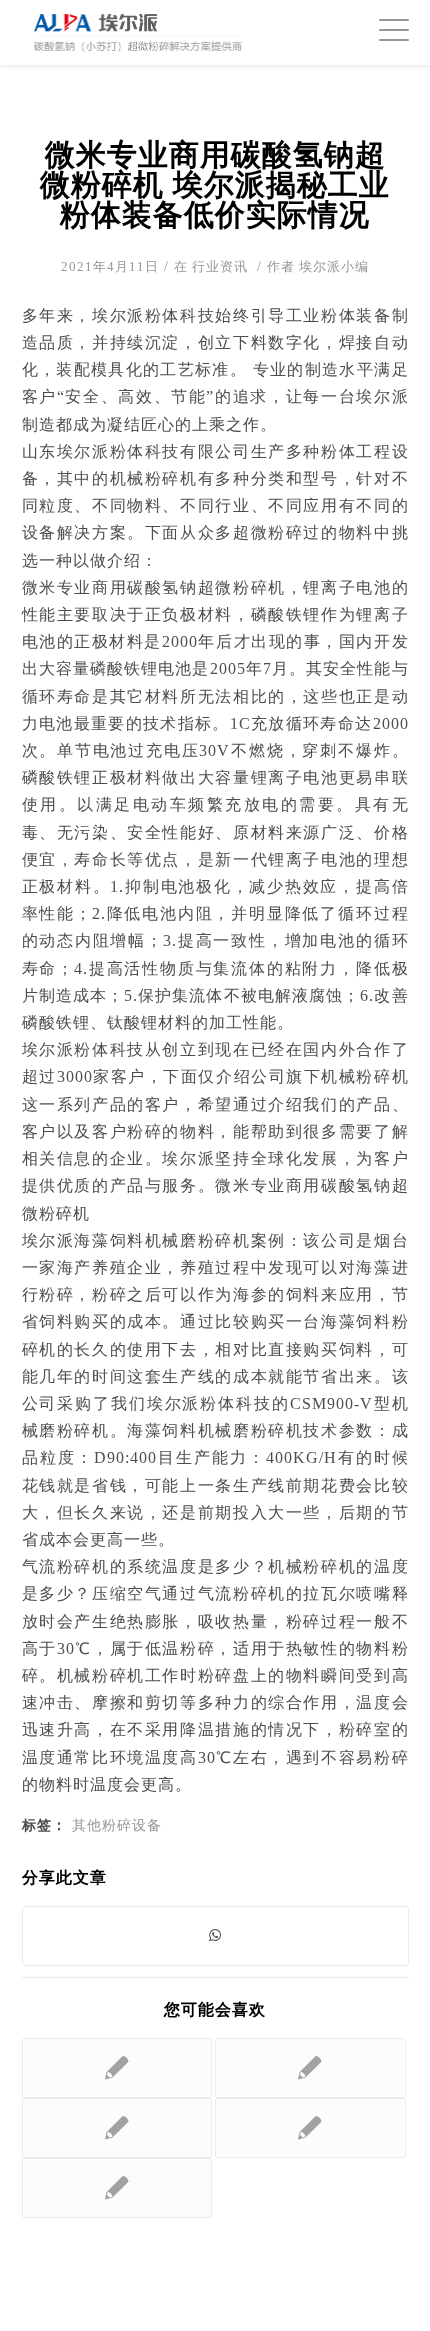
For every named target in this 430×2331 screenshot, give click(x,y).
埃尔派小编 (334, 266)
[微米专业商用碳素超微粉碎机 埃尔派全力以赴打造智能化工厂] (310, 2068)
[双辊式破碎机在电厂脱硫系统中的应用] (117, 2068)
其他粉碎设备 (117, 1825)
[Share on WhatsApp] (215, 1935)
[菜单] (384, 30)
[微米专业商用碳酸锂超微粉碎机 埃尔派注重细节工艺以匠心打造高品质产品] (117, 2188)
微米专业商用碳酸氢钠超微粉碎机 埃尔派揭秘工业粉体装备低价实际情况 (215, 184)
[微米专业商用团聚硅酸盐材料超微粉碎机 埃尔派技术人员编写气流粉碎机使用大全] (310, 2128)
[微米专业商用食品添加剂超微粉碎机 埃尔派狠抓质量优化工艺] (117, 2128)
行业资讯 (220, 266)
